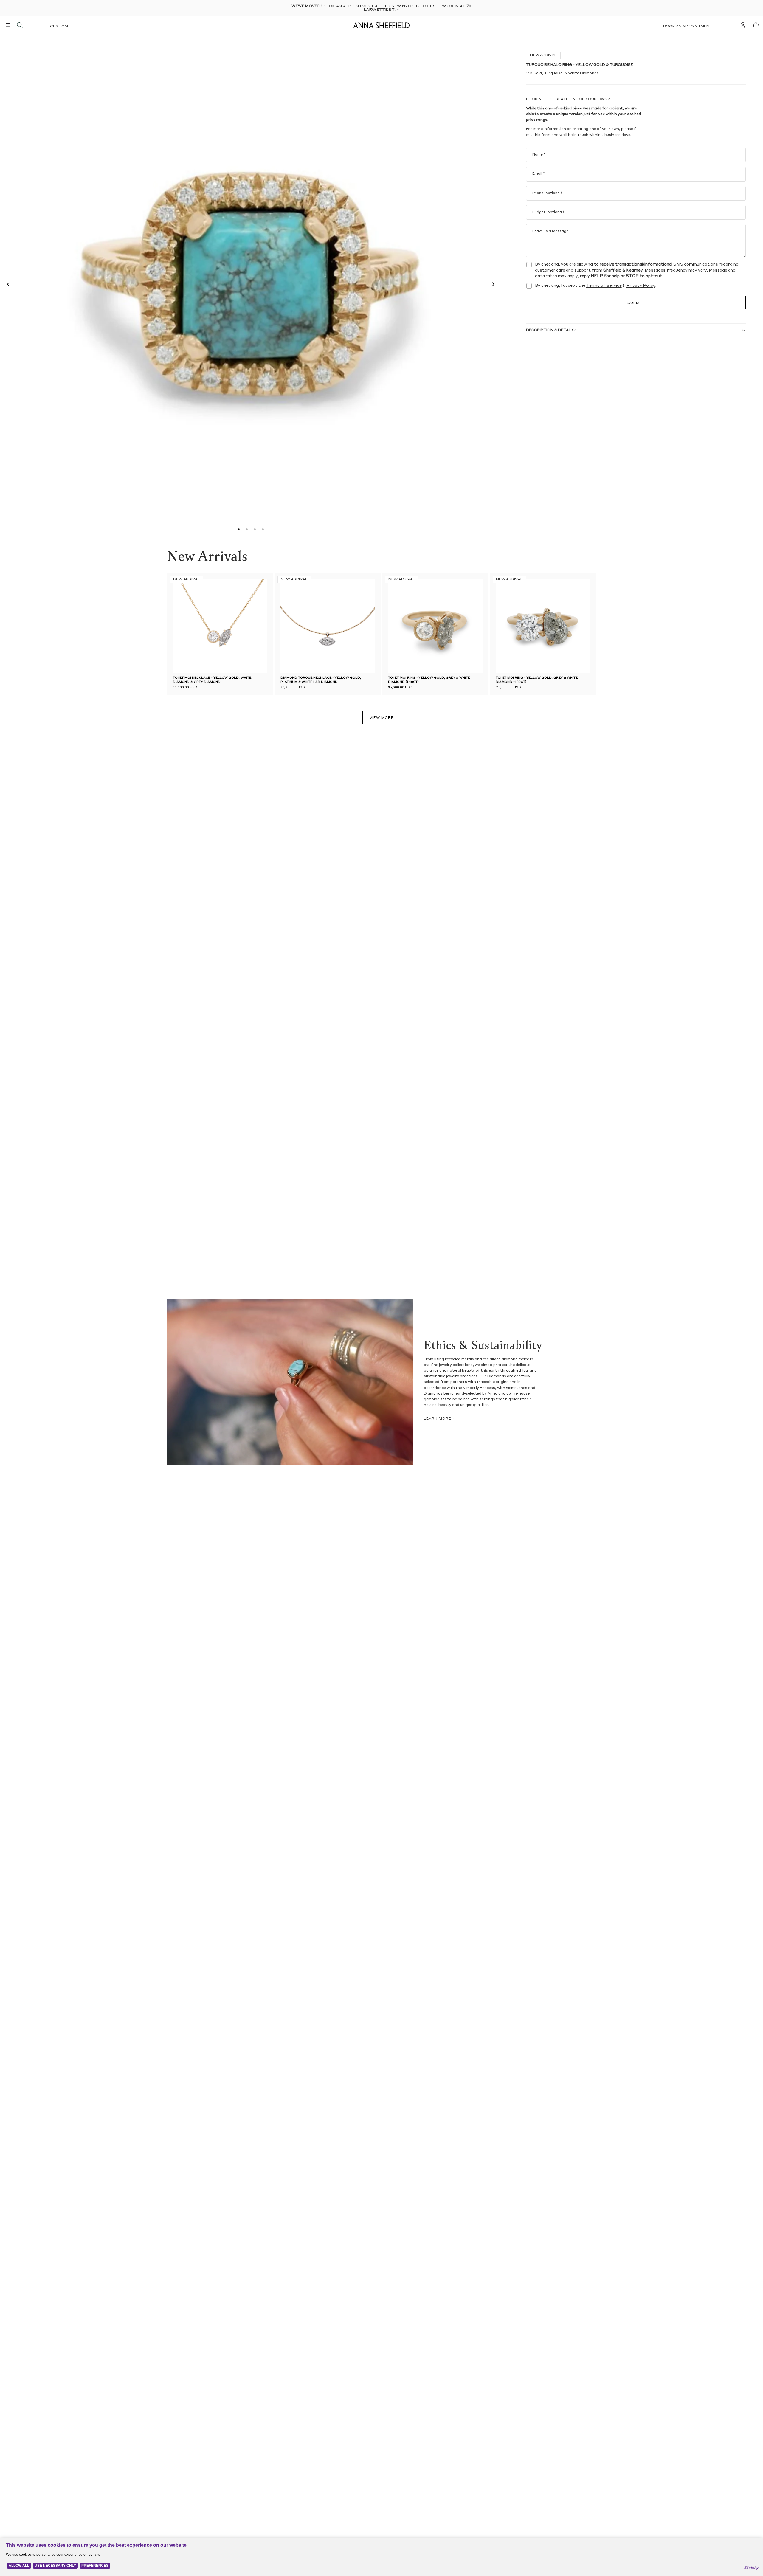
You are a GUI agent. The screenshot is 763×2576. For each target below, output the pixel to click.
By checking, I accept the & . (596, 286)
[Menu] (8, 25)
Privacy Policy (641, 286)
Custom (59, 27)
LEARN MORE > (439, 1419)
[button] (7, 285)
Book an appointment (688, 27)
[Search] (20, 25)
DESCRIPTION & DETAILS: (551, 330)
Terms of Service (604, 286)
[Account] (743, 25)
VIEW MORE (382, 718)
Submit (636, 303)
